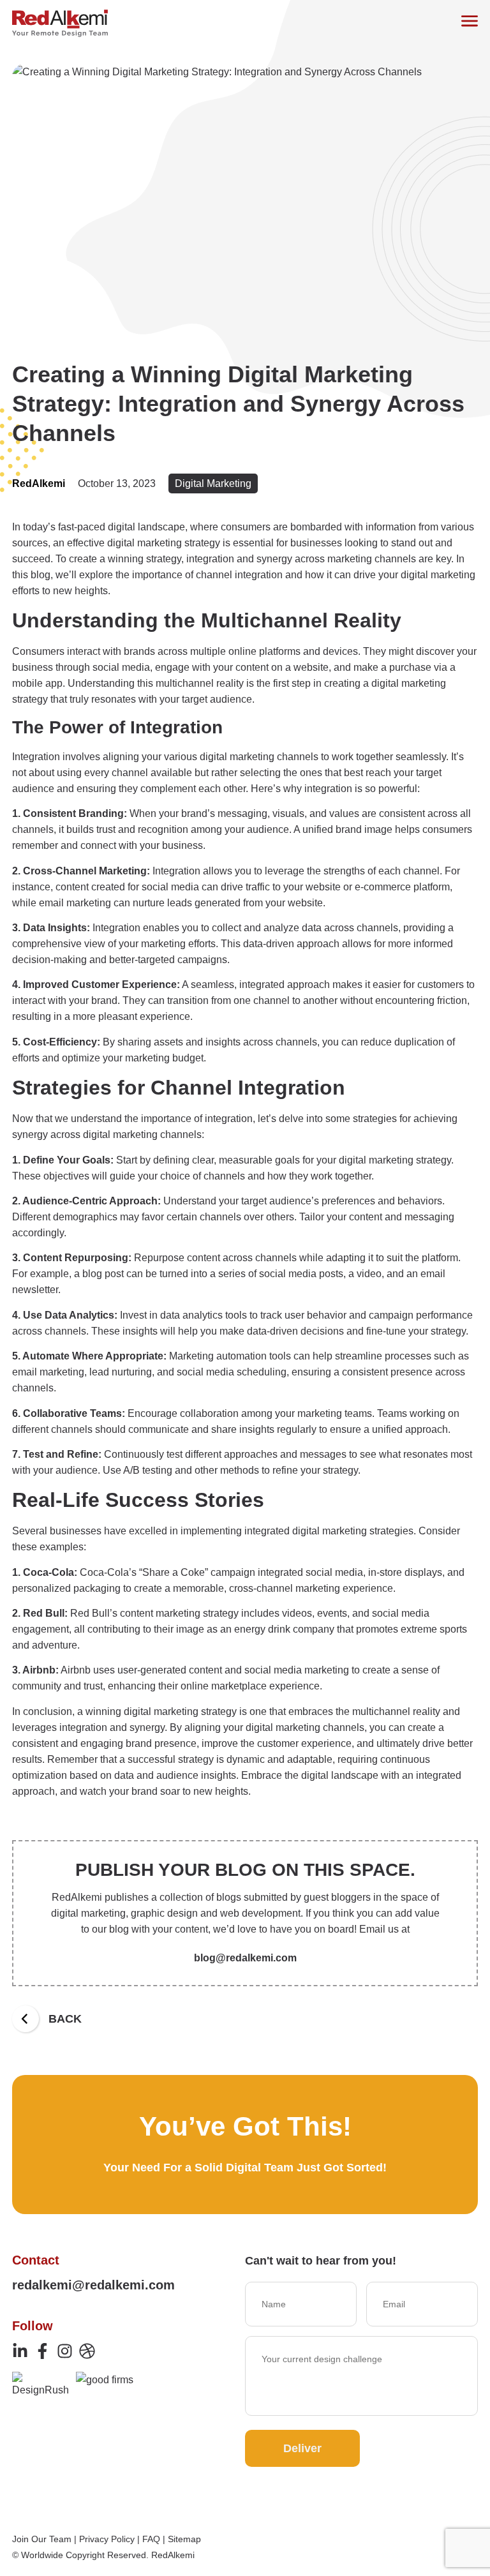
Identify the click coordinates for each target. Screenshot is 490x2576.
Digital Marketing (213, 483)
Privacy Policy (107, 2539)
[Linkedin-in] (20, 2351)
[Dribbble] (87, 2351)
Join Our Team (42, 2539)
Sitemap (184, 2539)
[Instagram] (65, 2351)
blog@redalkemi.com (245, 1958)
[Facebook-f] (42, 2351)
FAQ (151, 2539)
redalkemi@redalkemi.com (93, 2285)
